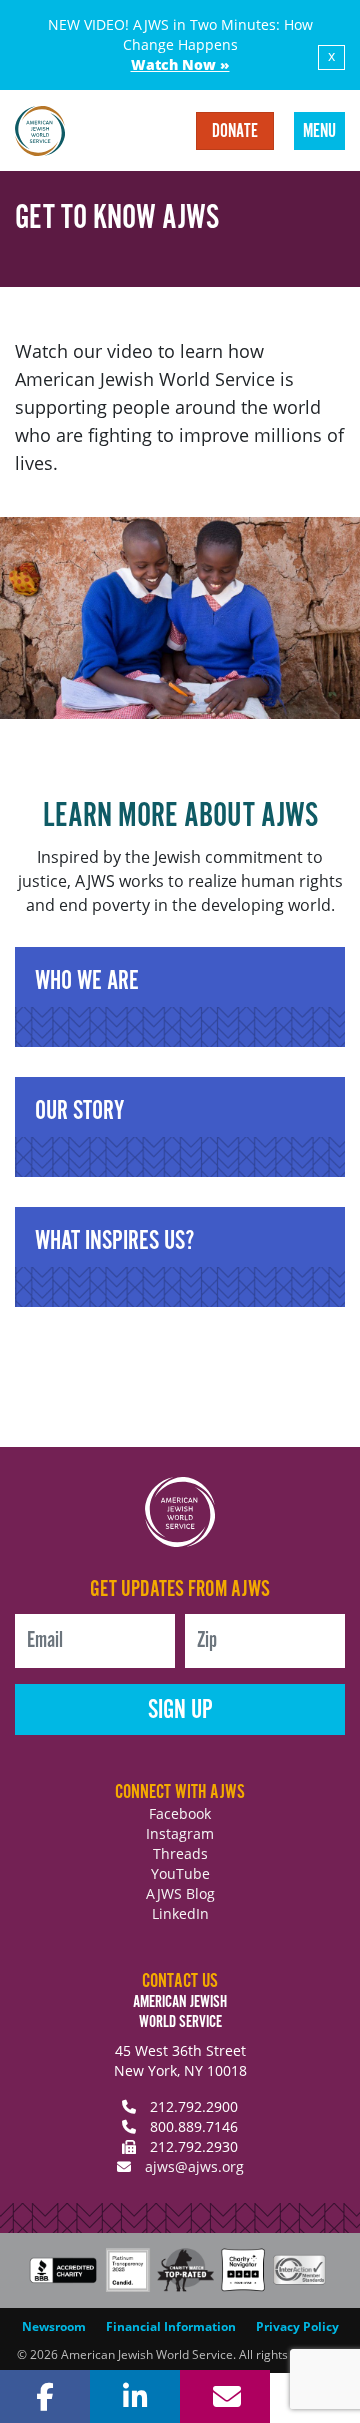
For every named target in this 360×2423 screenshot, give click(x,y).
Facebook (180, 1813)
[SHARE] (45, 2396)
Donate (235, 132)
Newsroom (54, 2326)
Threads (180, 1853)
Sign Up (180, 1710)
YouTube (180, 1873)
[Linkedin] (135, 2396)
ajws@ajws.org (194, 2166)
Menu (319, 132)
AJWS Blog (180, 1893)
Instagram (180, 1833)
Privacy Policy (297, 2326)
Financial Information (171, 2326)
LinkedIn (180, 1913)
